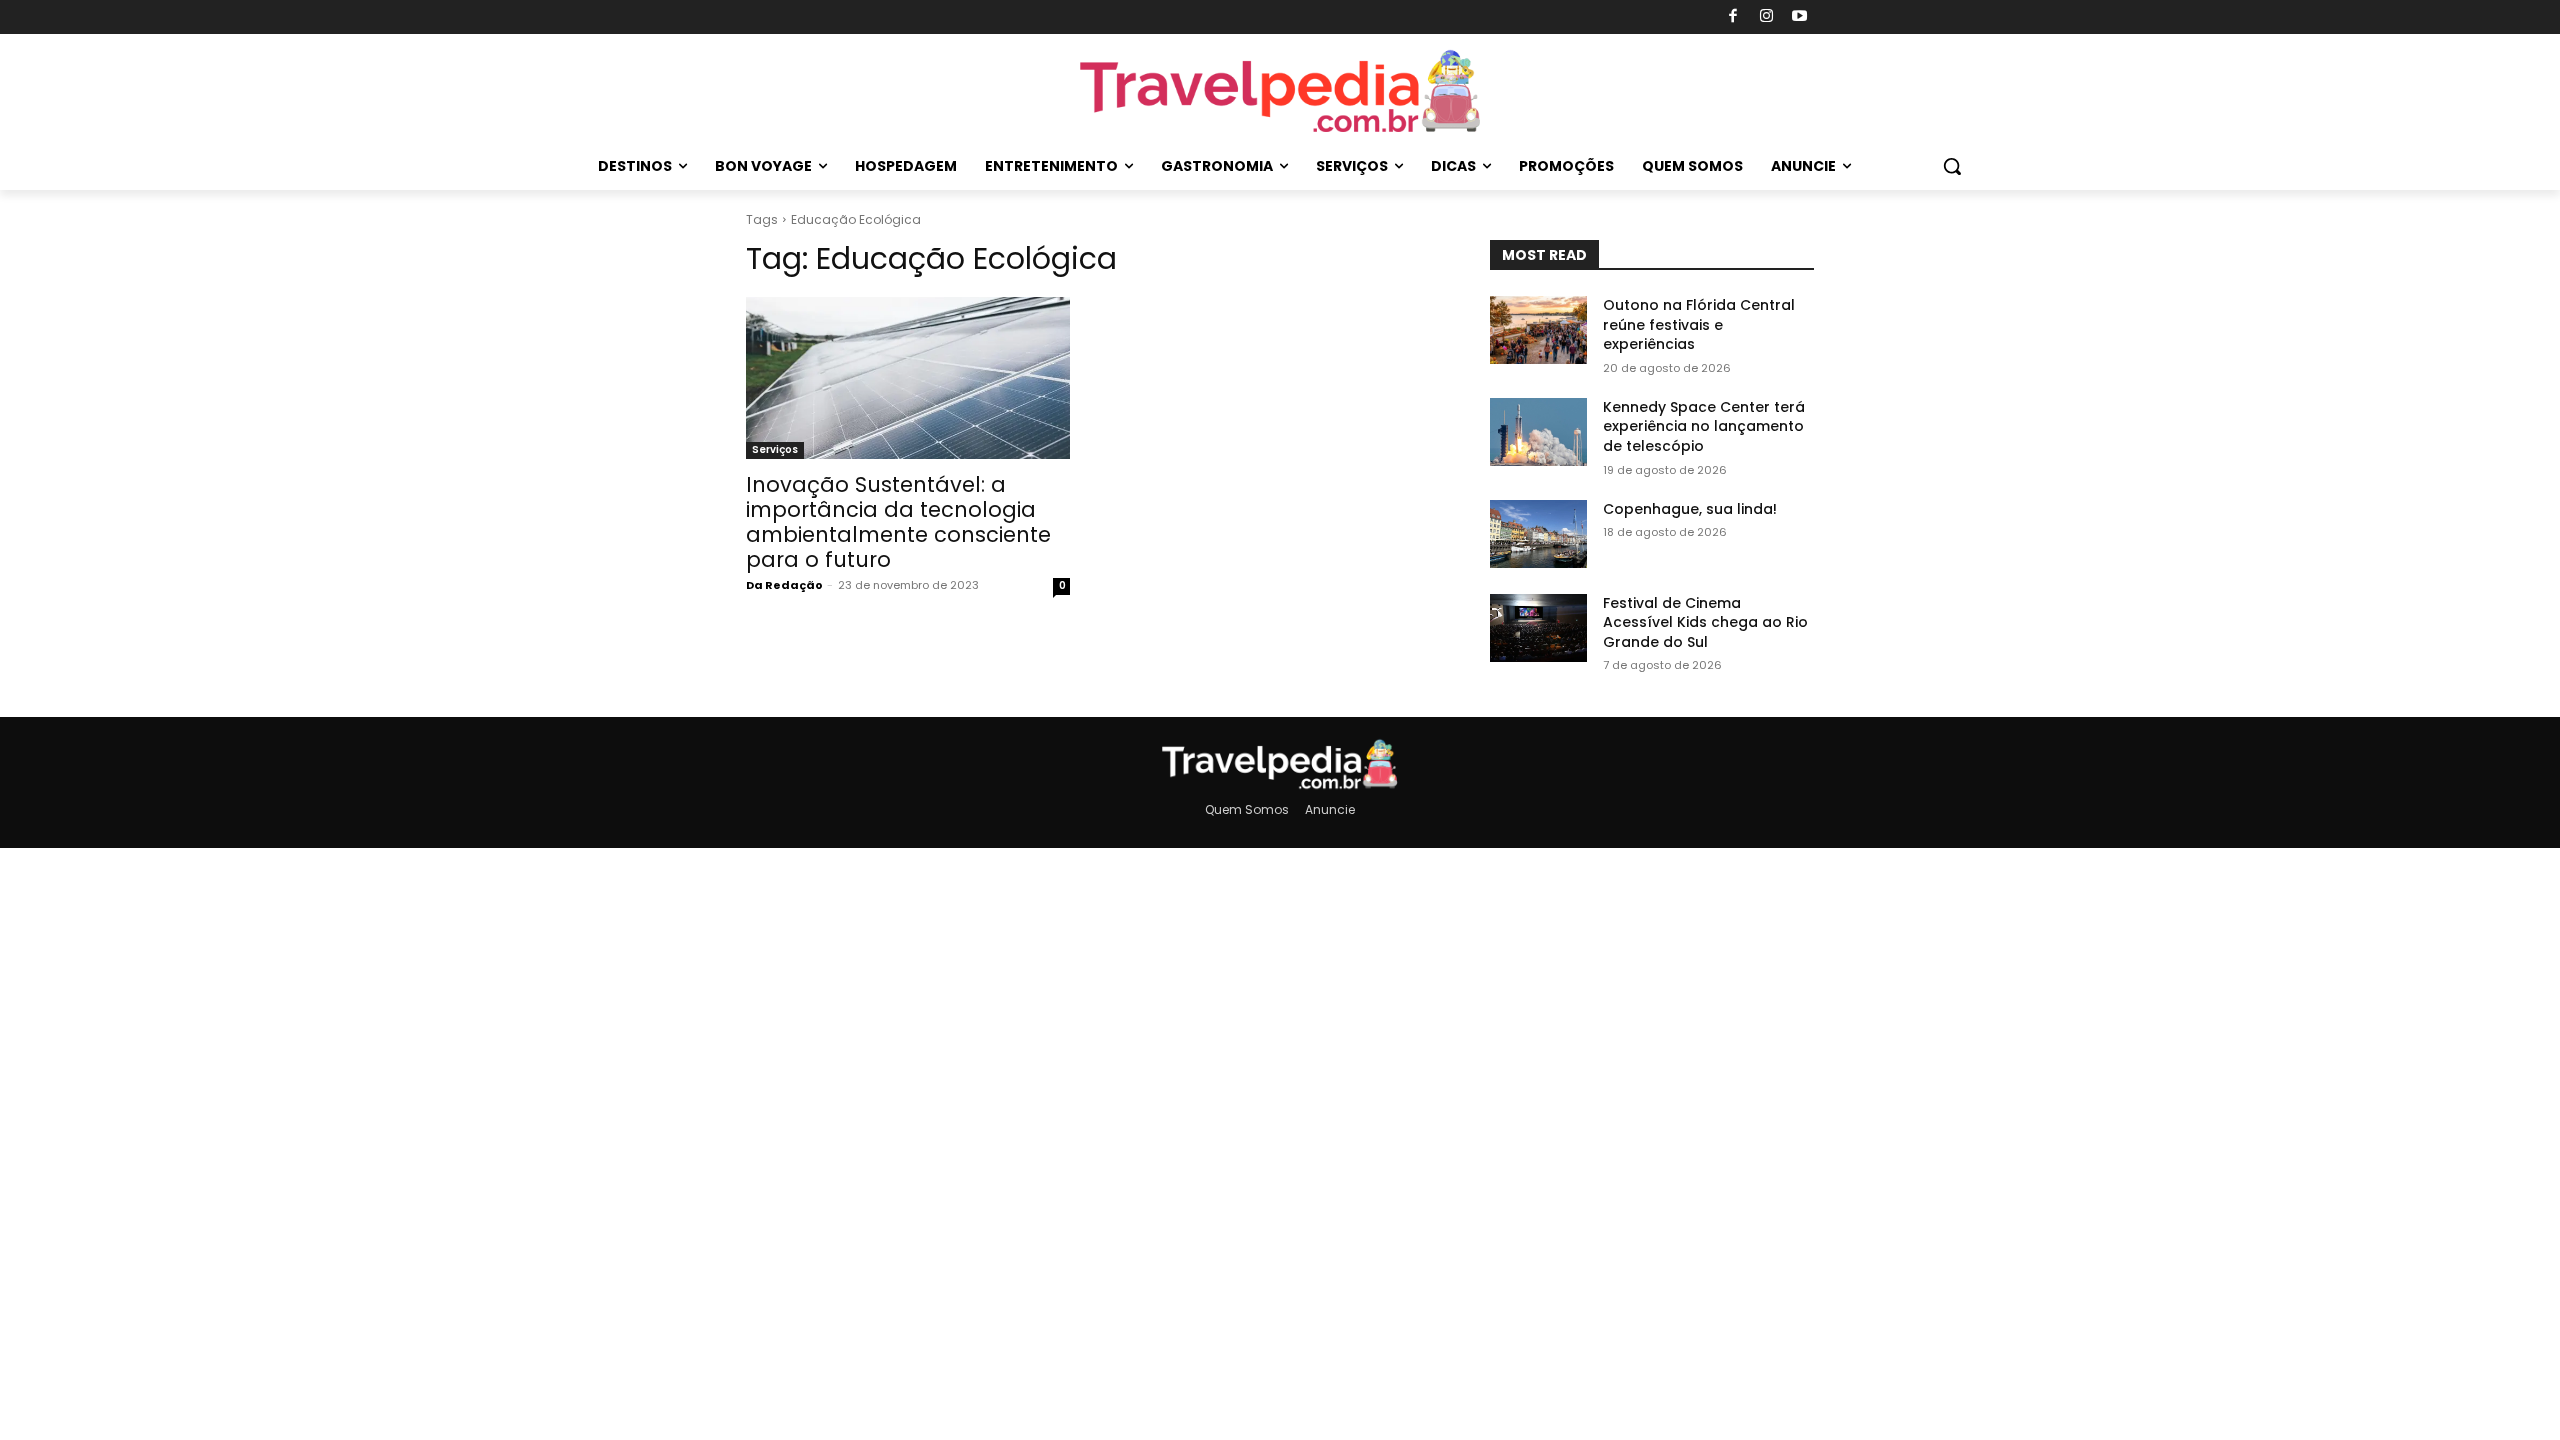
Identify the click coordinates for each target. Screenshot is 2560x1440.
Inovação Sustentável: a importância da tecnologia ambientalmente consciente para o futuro (898, 522)
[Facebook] (1733, 17)
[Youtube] (1800, 17)
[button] (1952, 166)
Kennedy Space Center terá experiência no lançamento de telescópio (1704, 426)
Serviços (775, 449)
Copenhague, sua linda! (1690, 509)
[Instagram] (1766, 17)
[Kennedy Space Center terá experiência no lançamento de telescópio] (1538, 432)
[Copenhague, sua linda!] (1538, 534)
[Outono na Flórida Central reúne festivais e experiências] (1538, 330)
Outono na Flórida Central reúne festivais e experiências (1699, 324)
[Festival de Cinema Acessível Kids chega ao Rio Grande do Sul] (1538, 628)
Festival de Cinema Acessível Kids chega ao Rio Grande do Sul (1705, 622)
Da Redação (784, 585)
